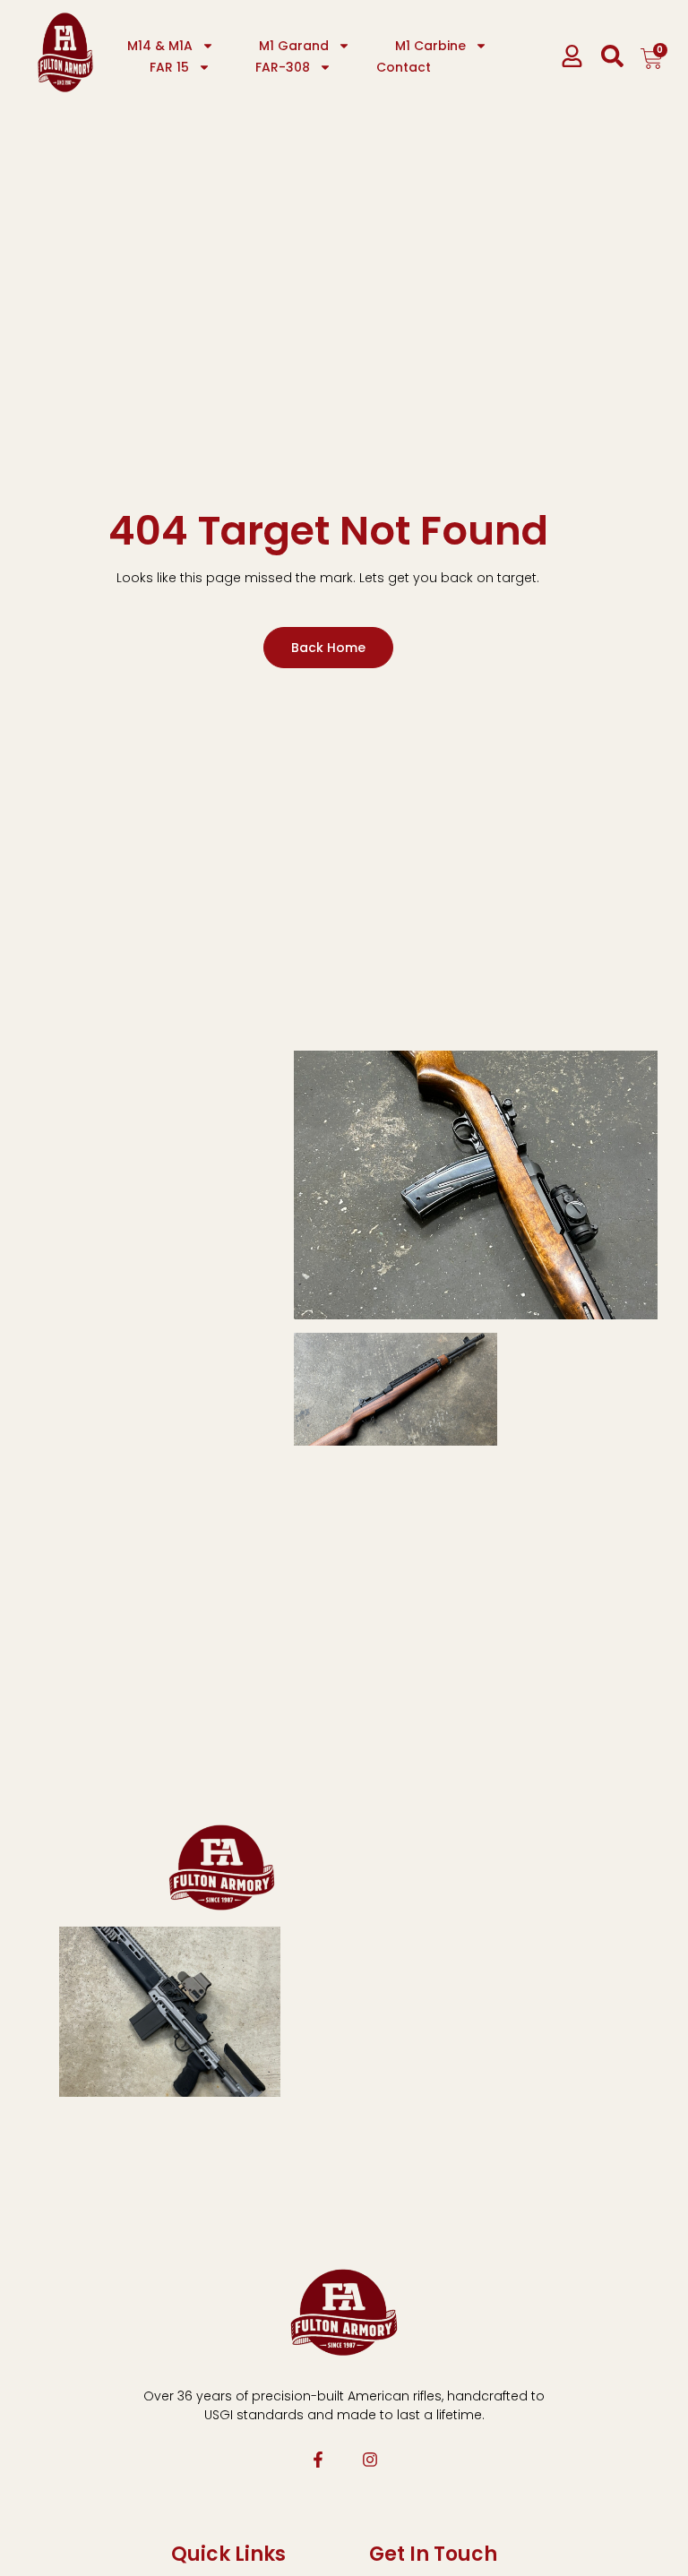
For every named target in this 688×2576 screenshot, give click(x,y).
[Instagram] (370, 2460)
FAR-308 (283, 67)
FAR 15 (169, 67)
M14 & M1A (160, 46)
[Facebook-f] (318, 2460)
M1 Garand (294, 46)
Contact (404, 67)
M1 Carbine (430, 46)
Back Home (328, 648)
